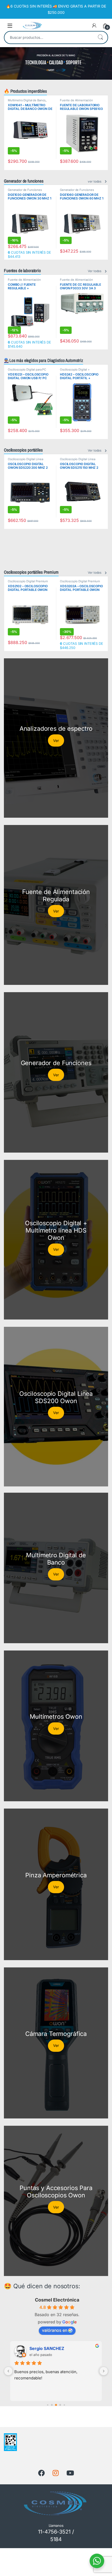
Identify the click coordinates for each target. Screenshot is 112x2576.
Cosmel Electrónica (57, 2300)
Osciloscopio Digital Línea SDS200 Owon (25, 461)
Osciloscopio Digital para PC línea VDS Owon (27, 371)
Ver (56, 740)
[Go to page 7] (64, 2405)
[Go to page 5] (56, 2405)
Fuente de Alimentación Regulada (76, 102)
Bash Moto (40, 2348)
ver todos (95, 181)
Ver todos (95, 271)
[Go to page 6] (60, 2405)
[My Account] (94, 26)
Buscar (100, 37)
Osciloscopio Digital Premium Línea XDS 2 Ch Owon (28, 583)
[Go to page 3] (48, 2405)
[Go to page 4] (52, 2405)
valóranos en (55, 2330)
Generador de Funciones (25, 190)
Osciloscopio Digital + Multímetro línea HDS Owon (79, 371)
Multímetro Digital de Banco (27, 100)
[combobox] (49, 37)
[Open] (10, 26)
